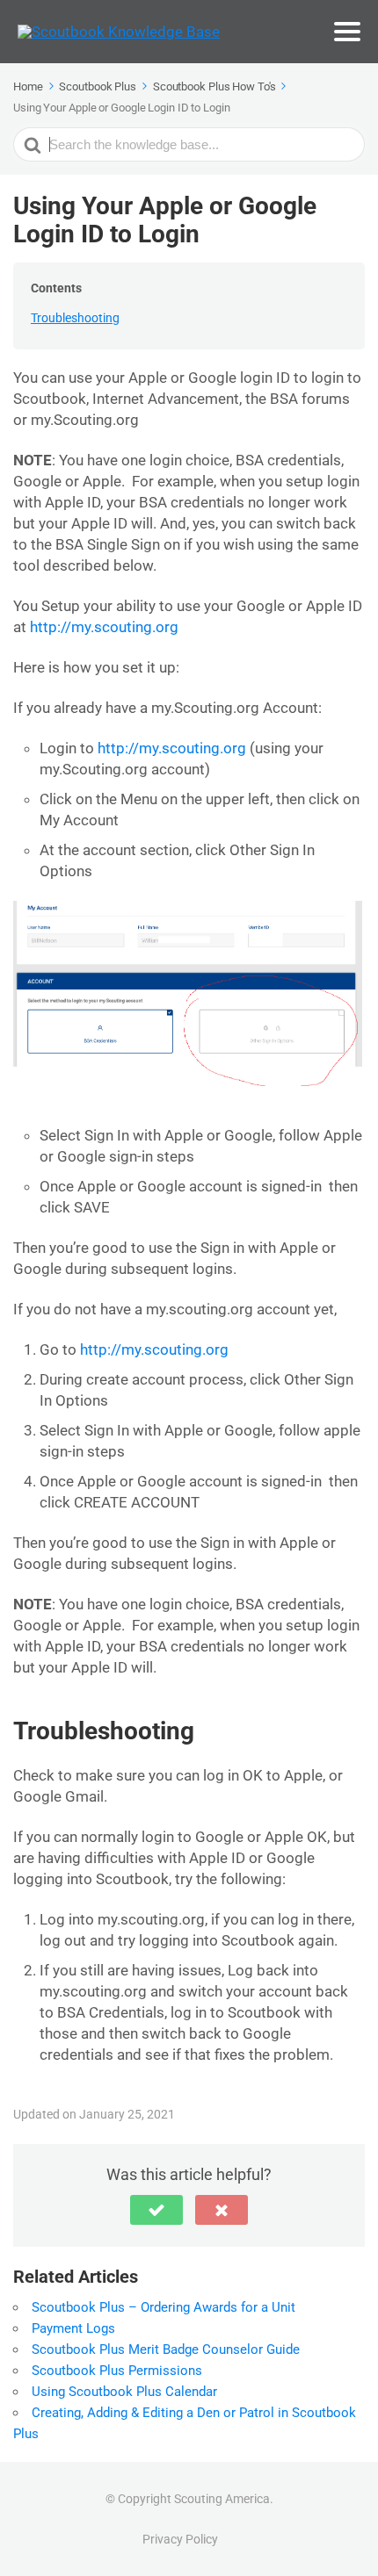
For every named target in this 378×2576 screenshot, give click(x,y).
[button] (156, 2210)
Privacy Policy (180, 2539)
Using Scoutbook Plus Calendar (124, 2392)
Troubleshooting (75, 318)
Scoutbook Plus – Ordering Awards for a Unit (164, 2307)
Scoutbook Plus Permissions (117, 2371)
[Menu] (347, 32)
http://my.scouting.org (104, 627)
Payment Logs (73, 2328)
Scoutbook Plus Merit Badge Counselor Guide (166, 2349)
